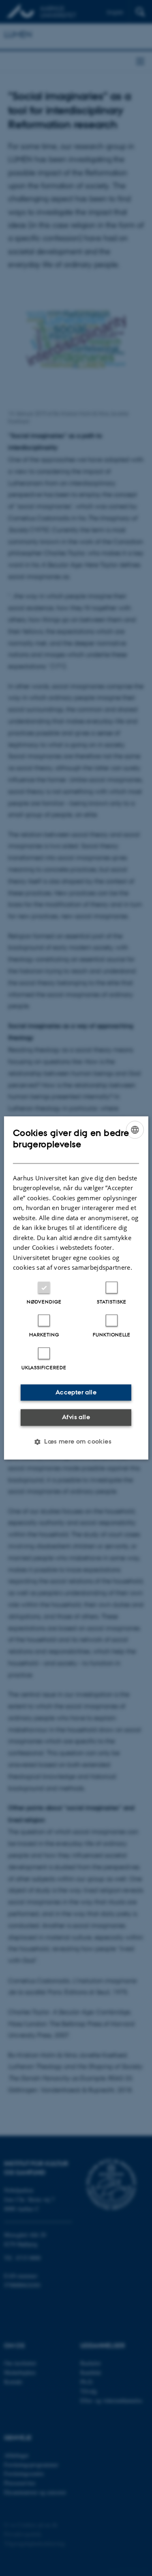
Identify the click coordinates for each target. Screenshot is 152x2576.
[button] (76, 1442)
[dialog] (76, 1288)
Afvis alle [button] (76, 1417)
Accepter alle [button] (76, 1392)
